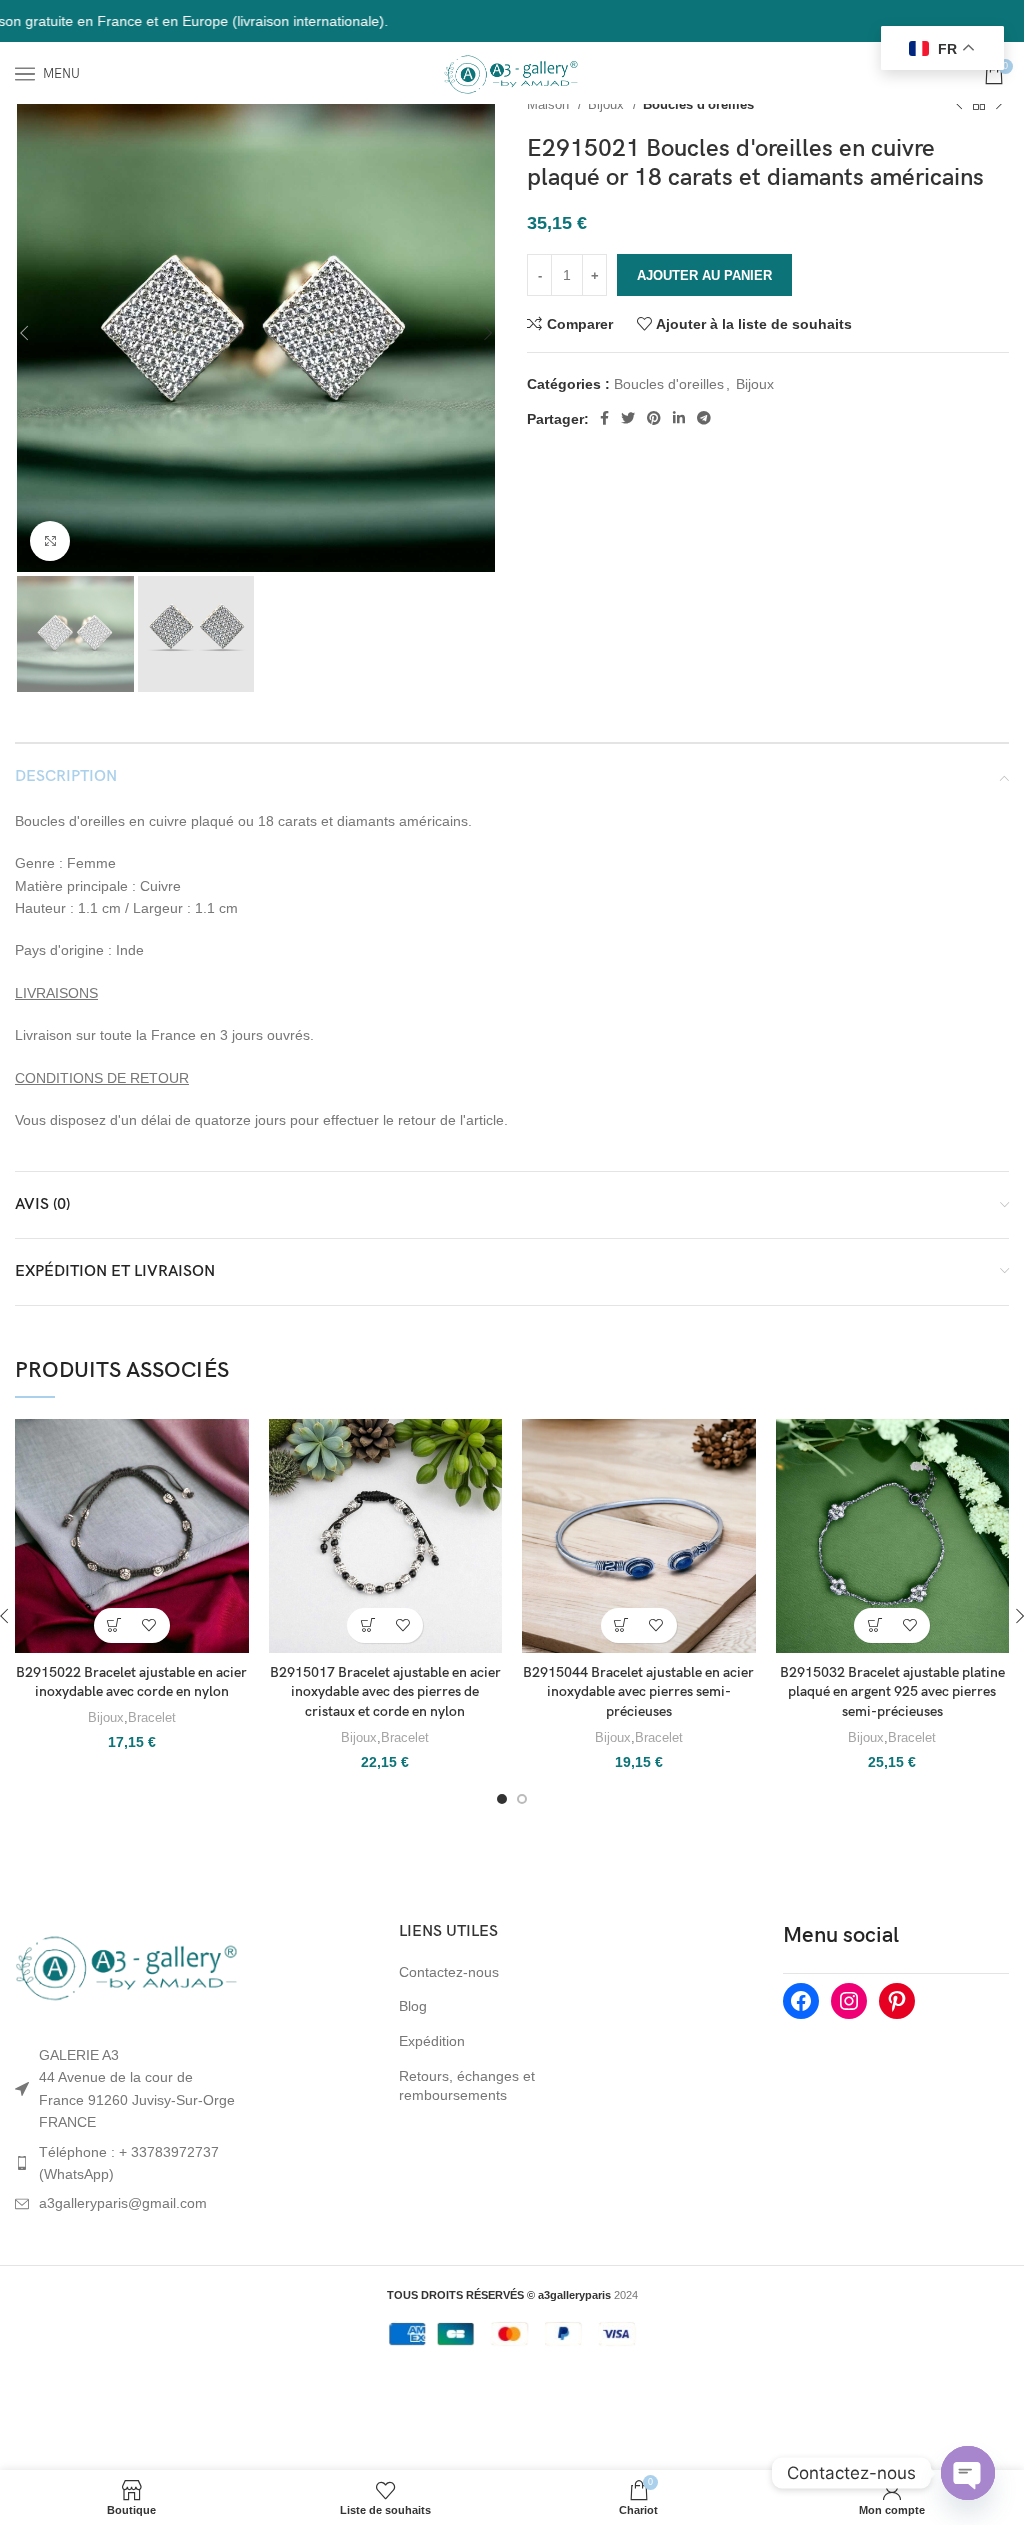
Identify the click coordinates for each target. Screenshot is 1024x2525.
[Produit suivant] (999, 104)
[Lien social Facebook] (604, 418)
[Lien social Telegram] (704, 418)
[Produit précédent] (959, 104)
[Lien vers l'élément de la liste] (128, 2163)
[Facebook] (801, 2001)
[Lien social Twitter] (628, 418)
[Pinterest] (897, 2001)
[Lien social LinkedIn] (679, 418)
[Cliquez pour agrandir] (50, 541)
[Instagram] (849, 2001)
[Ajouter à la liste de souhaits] (149, 1625)
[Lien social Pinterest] (654, 418)
